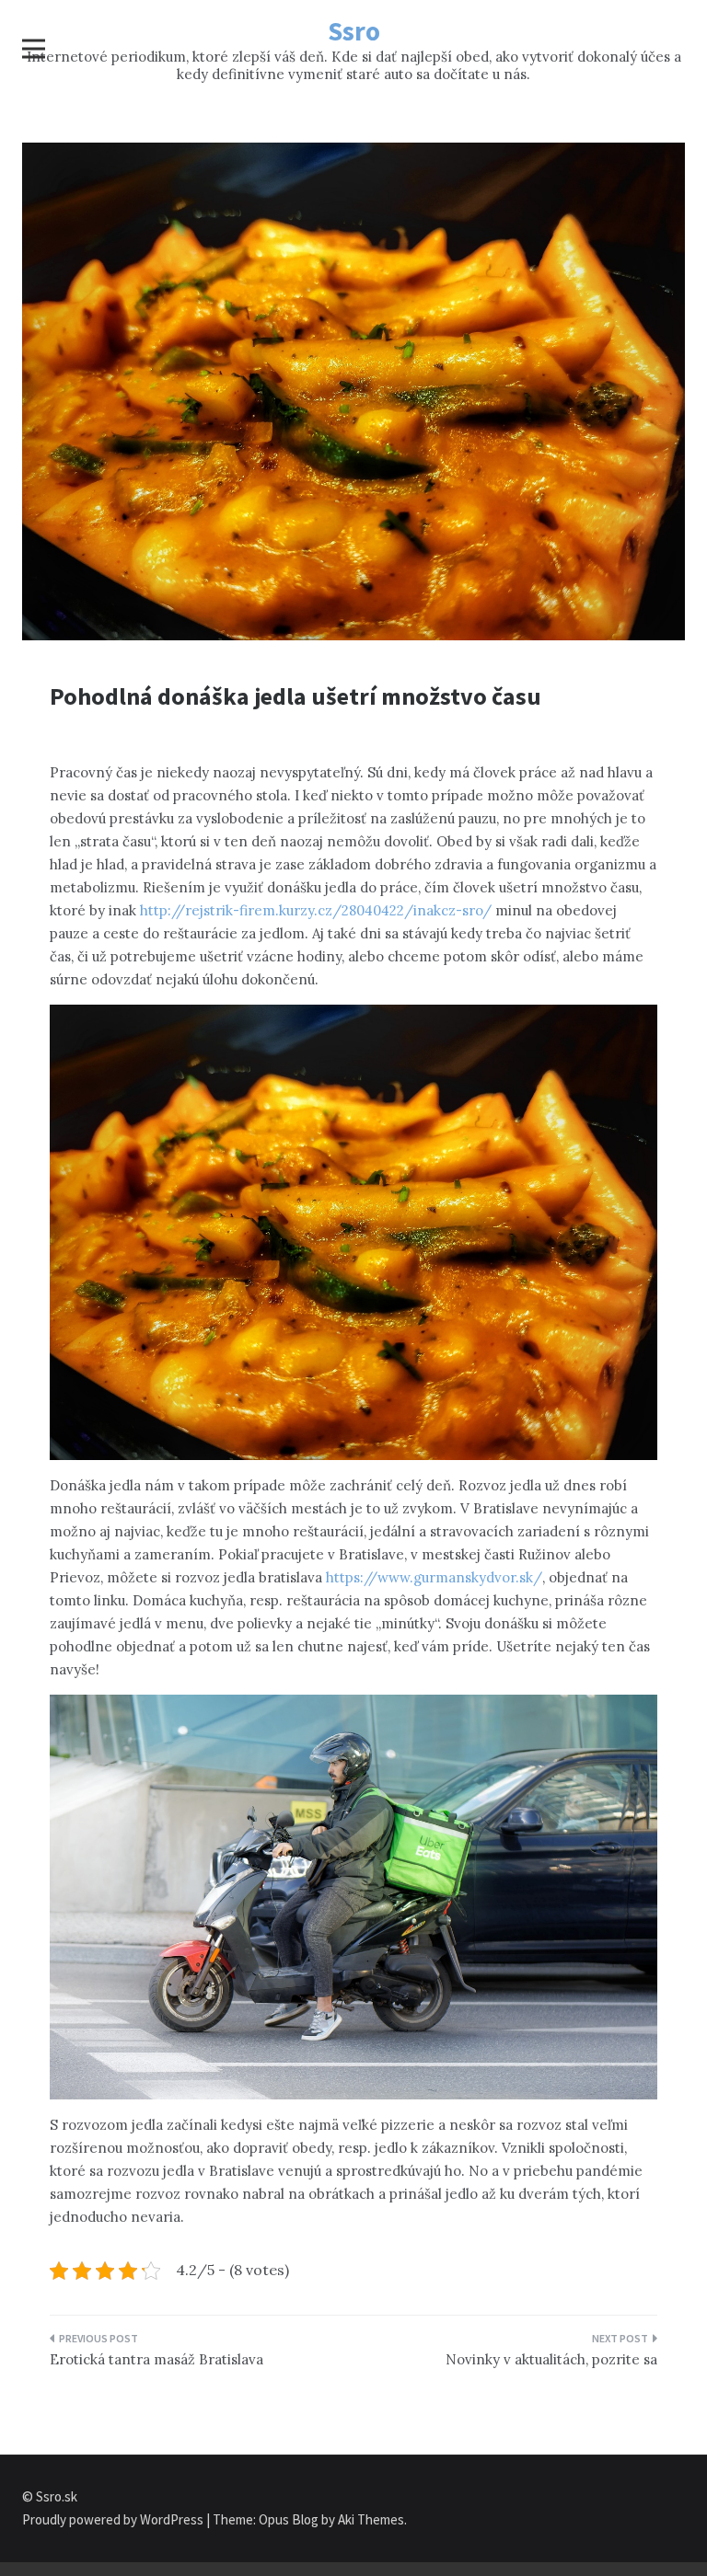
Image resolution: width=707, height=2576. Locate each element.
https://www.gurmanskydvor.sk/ (434, 1577)
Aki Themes (371, 2519)
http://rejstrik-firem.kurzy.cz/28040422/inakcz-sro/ (316, 910)
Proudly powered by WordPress (114, 2519)
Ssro (354, 31)
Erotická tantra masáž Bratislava (156, 2359)
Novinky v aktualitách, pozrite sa (551, 2359)
